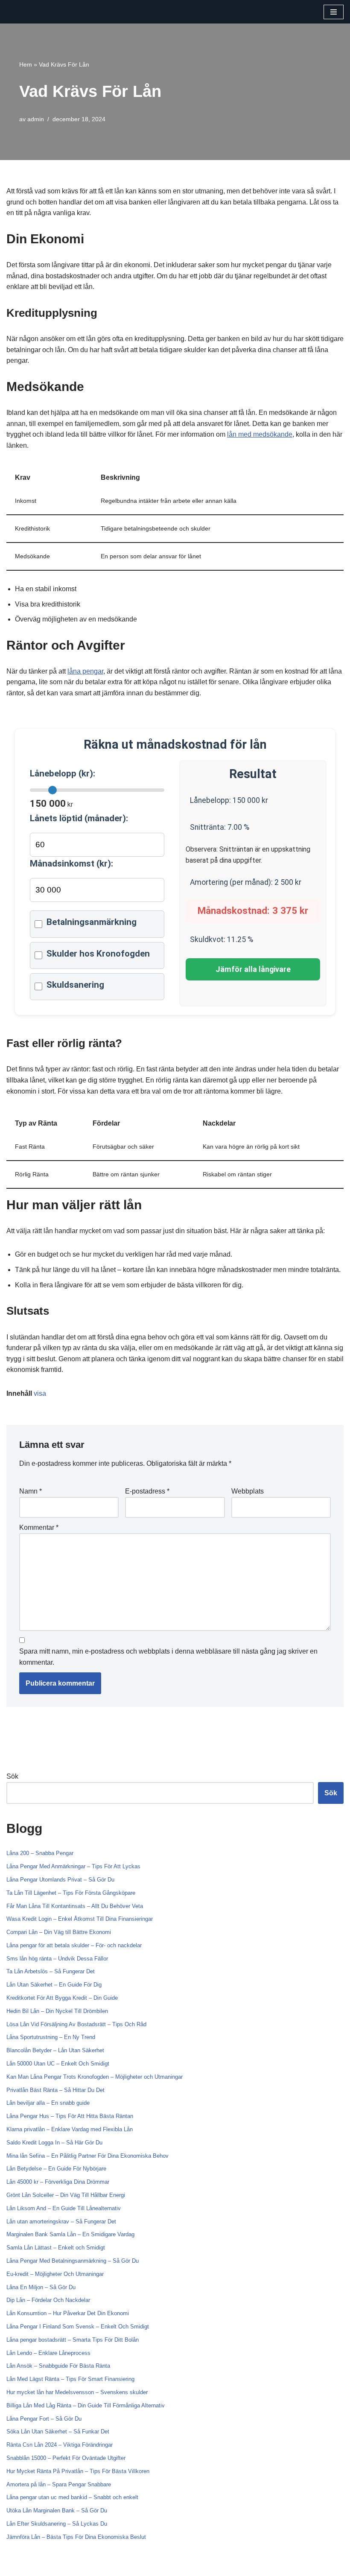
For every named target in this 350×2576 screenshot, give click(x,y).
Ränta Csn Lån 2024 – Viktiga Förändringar (60, 2445)
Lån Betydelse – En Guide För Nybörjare (56, 2169)
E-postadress (147, 1491)
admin (36, 119)
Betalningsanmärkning (92, 922)
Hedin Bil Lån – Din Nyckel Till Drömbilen (57, 2011)
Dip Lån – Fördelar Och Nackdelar (48, 2300)
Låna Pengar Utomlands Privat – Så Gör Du (60, 1880)
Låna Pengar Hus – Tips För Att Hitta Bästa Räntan (70, 2116)
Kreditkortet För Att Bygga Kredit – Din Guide (62, 1998)
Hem (26, 64)
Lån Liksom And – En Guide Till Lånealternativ (64, 2208)
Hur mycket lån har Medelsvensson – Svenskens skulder (77, 2392)
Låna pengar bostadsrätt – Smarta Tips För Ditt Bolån (73, 2340)
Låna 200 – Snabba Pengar (40, 1853)
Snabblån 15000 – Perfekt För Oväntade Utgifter (66, 2458)
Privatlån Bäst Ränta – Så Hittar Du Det (55, 2090)
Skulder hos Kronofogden (98, 954)
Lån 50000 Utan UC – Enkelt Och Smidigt (58, 2064)
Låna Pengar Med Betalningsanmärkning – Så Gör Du (73, 2261)
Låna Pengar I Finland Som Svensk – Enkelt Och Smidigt (78, 2327)
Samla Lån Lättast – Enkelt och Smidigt (56, 2248)
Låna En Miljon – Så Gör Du (41, 2287)
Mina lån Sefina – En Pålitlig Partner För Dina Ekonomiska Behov (87, 2156)
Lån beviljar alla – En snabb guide (48, 2103)
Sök (12, 1776)
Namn (31, 1491)
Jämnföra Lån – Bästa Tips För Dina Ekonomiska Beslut (76, 2537)
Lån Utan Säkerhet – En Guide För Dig (54, 1985)
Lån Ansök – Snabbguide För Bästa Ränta (58, 2366)
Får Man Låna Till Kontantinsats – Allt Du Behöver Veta (75, 1906)
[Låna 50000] (32, 12)
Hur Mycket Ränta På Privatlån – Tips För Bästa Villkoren (78, 2471)
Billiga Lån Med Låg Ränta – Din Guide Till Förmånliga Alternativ (86, 2405)
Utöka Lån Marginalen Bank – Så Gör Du (57, 2510)
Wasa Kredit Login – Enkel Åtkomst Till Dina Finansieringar (80, 1919)
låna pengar (85, 671)
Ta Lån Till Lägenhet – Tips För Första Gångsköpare (71, 1893)
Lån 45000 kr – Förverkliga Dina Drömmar (58, 2182)
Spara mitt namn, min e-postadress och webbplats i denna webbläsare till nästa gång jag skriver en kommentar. (168, 1657)
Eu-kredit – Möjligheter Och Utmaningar (55, 2274)
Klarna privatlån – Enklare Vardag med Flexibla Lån (70, 2129)
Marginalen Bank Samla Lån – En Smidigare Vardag (70, 2234)
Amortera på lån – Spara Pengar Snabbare (59, 2484)
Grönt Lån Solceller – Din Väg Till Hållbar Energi (66, 2195)
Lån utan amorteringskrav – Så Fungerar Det (61, 2222)
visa (40, 1393)
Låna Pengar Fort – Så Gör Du (44, 2419)
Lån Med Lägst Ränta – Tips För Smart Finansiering (70, 2379)
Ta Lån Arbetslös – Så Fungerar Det (51, 1971)
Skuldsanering (75, 985)
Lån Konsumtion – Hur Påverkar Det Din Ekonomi (68, 2313)
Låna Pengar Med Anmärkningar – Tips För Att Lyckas (73, 1866)
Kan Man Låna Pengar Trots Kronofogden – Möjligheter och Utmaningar (95, 2077)
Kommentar (39, 1527)
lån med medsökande (260, 434)
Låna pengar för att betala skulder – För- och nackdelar (74, 1945)
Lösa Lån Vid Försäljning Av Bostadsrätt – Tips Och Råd (76, 2024)
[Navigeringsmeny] (334, 12)
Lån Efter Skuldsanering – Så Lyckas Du (57, 2524)
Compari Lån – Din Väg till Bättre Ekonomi (59, 1932)
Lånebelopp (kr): (63, 773)
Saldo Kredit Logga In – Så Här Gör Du (54, 2143)
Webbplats (248, 1491)
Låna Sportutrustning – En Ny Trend (51, 2037)
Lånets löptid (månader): (79, 818)
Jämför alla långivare (253, 969)
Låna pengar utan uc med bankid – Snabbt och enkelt (72, 2497)
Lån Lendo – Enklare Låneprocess (48, 2353)
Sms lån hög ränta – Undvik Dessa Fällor (57, 1959)
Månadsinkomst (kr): (71, 864)
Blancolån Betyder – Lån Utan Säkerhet (55, 2050)
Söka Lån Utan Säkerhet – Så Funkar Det (58, 2432)
